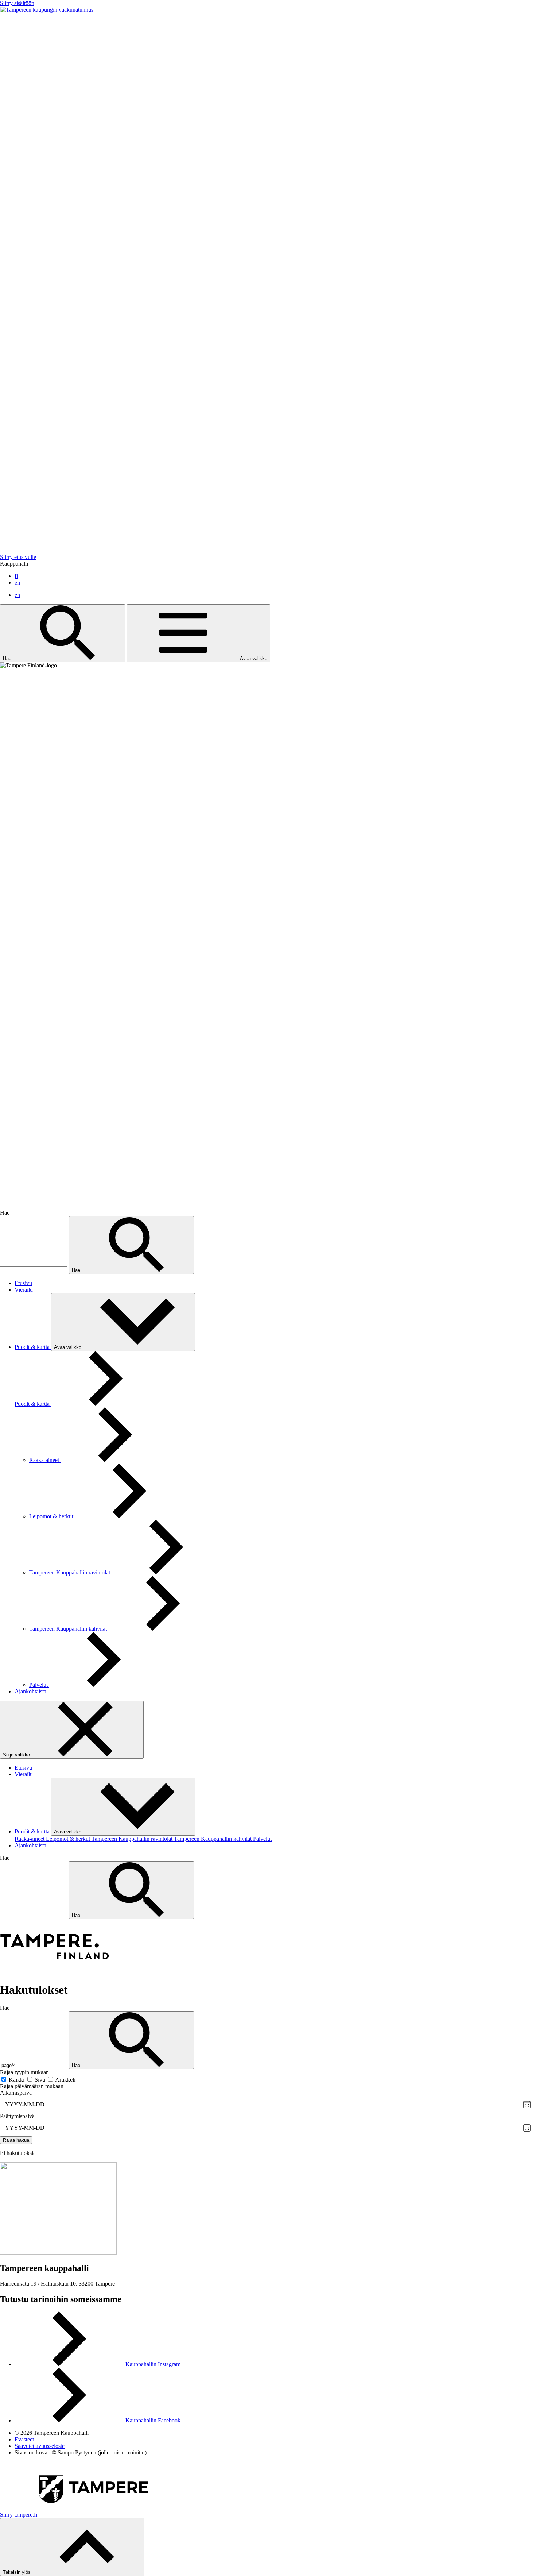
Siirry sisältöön (17, 3)
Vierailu (24, 1290)
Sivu (41, 2080)
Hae (8, 658)
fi (16, 576)
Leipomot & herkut (52, 1516)
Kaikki (17, 2080)
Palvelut (39, 1685)
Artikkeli (65, 2080)
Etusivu (23, 1283)
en (17, 583)
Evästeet (24, 2439)
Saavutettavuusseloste (40, 2446)
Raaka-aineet (45, 1460)
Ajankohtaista (30, 1691)
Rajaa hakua (16, 2140)
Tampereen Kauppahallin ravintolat (70, 1572)
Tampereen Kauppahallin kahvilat (69, 1629)
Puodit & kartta (33, 1347)
